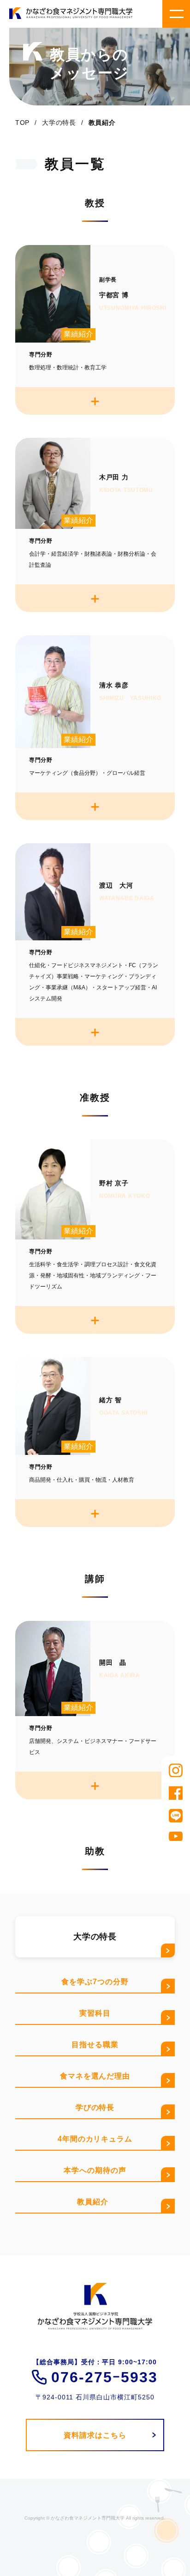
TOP (22, 123)
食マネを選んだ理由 (95, 2076)
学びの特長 (95, 2107)
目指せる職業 (95, 2045)
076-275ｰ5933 (104, 2377)
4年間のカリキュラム (95, 2139)
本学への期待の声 (95, 2170)
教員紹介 (95, 2202)
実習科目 (95, 2013)
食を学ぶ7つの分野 (95, 1982)
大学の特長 (59, 123)
